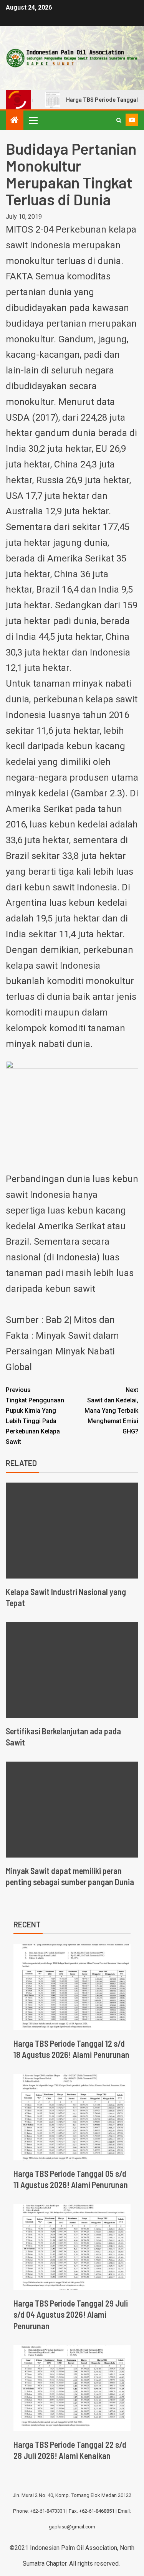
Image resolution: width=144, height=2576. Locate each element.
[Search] (119, 120)
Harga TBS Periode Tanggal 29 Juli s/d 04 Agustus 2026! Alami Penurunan (71, 2314)
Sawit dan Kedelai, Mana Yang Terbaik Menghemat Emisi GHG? (111, 1411)
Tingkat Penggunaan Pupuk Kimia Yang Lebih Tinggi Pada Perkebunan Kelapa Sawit (35, 1416)
